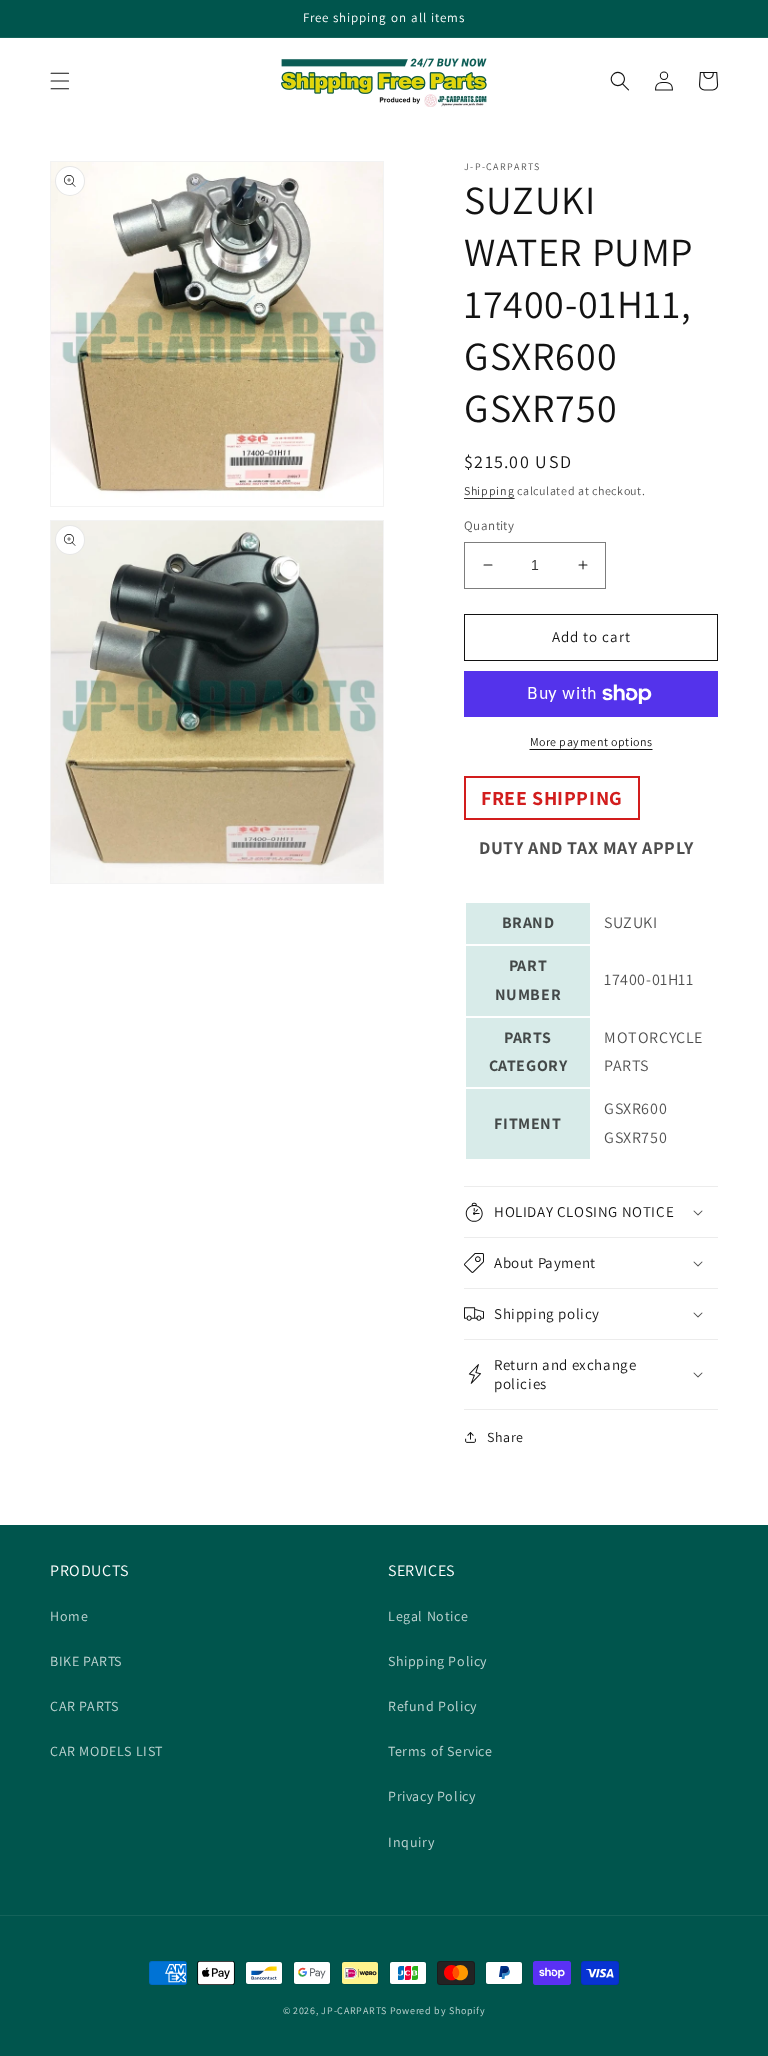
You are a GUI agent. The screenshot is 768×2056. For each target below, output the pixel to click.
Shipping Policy (437, 1661)
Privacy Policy (431, 1796)
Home (69, 1616)
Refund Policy (432, 1706)
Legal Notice (428, 1616)
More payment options (591, 741)
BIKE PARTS (86, 1661)
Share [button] (505, 1437)
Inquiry (411, 1842)
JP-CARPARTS (354, 2010)
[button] (60, 81)
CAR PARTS (84, 1706)
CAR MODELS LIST (106, 1751)
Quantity (489, 525)
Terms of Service (440, 1751)
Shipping (489, 490)
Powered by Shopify (438, 2010)
